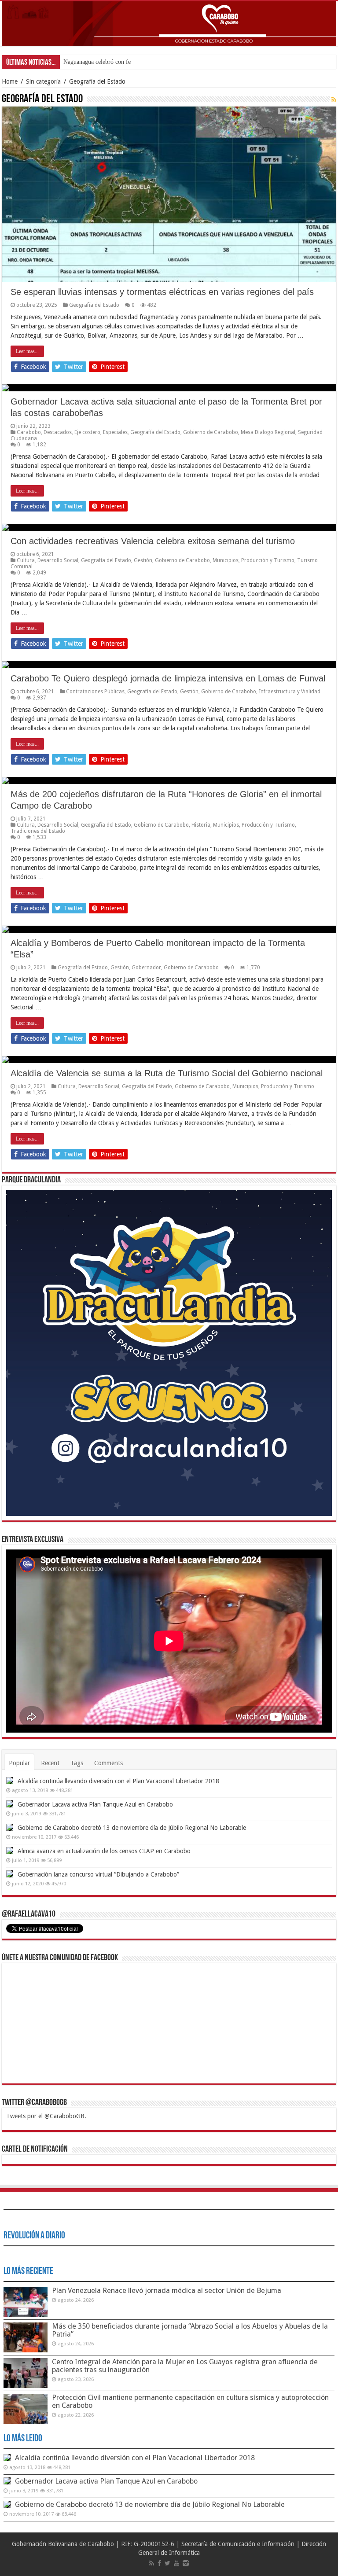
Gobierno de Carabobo (211, 432)
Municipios (226, 560)
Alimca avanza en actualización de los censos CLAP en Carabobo (104, 1851)
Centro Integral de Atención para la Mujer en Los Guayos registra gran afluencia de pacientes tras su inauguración (185, 2366)
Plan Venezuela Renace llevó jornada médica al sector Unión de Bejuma (167, 2291)
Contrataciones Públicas (95, 692)
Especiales (115, 432)
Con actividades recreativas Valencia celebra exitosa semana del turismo (153, 541)
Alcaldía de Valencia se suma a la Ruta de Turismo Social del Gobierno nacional (167, 1073)
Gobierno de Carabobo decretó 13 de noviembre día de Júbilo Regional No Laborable (132, 1828)
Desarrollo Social (58, 560)
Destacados (58, 432)
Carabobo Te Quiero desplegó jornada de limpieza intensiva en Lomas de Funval (168, 678)
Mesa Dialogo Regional (268, 432)
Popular (19, 1763)
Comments (108, 1763)
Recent (50, 1763)
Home (10, 81)
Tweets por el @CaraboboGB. (46, 2116)
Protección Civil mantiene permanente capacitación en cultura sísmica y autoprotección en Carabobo (190, 2401)
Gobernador (146, 968)
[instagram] (186, 2563)
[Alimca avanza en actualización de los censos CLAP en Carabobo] (10, 1851)
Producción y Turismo (268, 560)
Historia (201, 825)
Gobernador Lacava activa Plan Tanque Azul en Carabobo (95, 1804)
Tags (77, 1763)
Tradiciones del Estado (38, 831)
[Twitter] (167, 2563)
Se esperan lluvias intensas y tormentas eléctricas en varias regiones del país (162, 292)
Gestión (143, 560)
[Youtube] (176, 2563)
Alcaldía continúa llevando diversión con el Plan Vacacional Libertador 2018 (118, 1781)
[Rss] (152, 2563)
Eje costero (87, 432)
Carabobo (29, 432)
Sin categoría (43, 81)
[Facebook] (159, 2563)
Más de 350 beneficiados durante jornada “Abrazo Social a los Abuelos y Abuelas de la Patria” (190, 2330)
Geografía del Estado (94, 305)
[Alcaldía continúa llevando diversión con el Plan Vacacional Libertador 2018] (10, 1781)
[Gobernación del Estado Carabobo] (169, 24)
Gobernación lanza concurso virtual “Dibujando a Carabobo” (98, 1874)
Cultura (26, 560)
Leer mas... (27, 351)
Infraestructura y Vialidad (290, 692)
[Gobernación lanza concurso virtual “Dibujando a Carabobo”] (10, 1874)
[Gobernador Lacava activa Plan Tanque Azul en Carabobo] (10, 1804)
